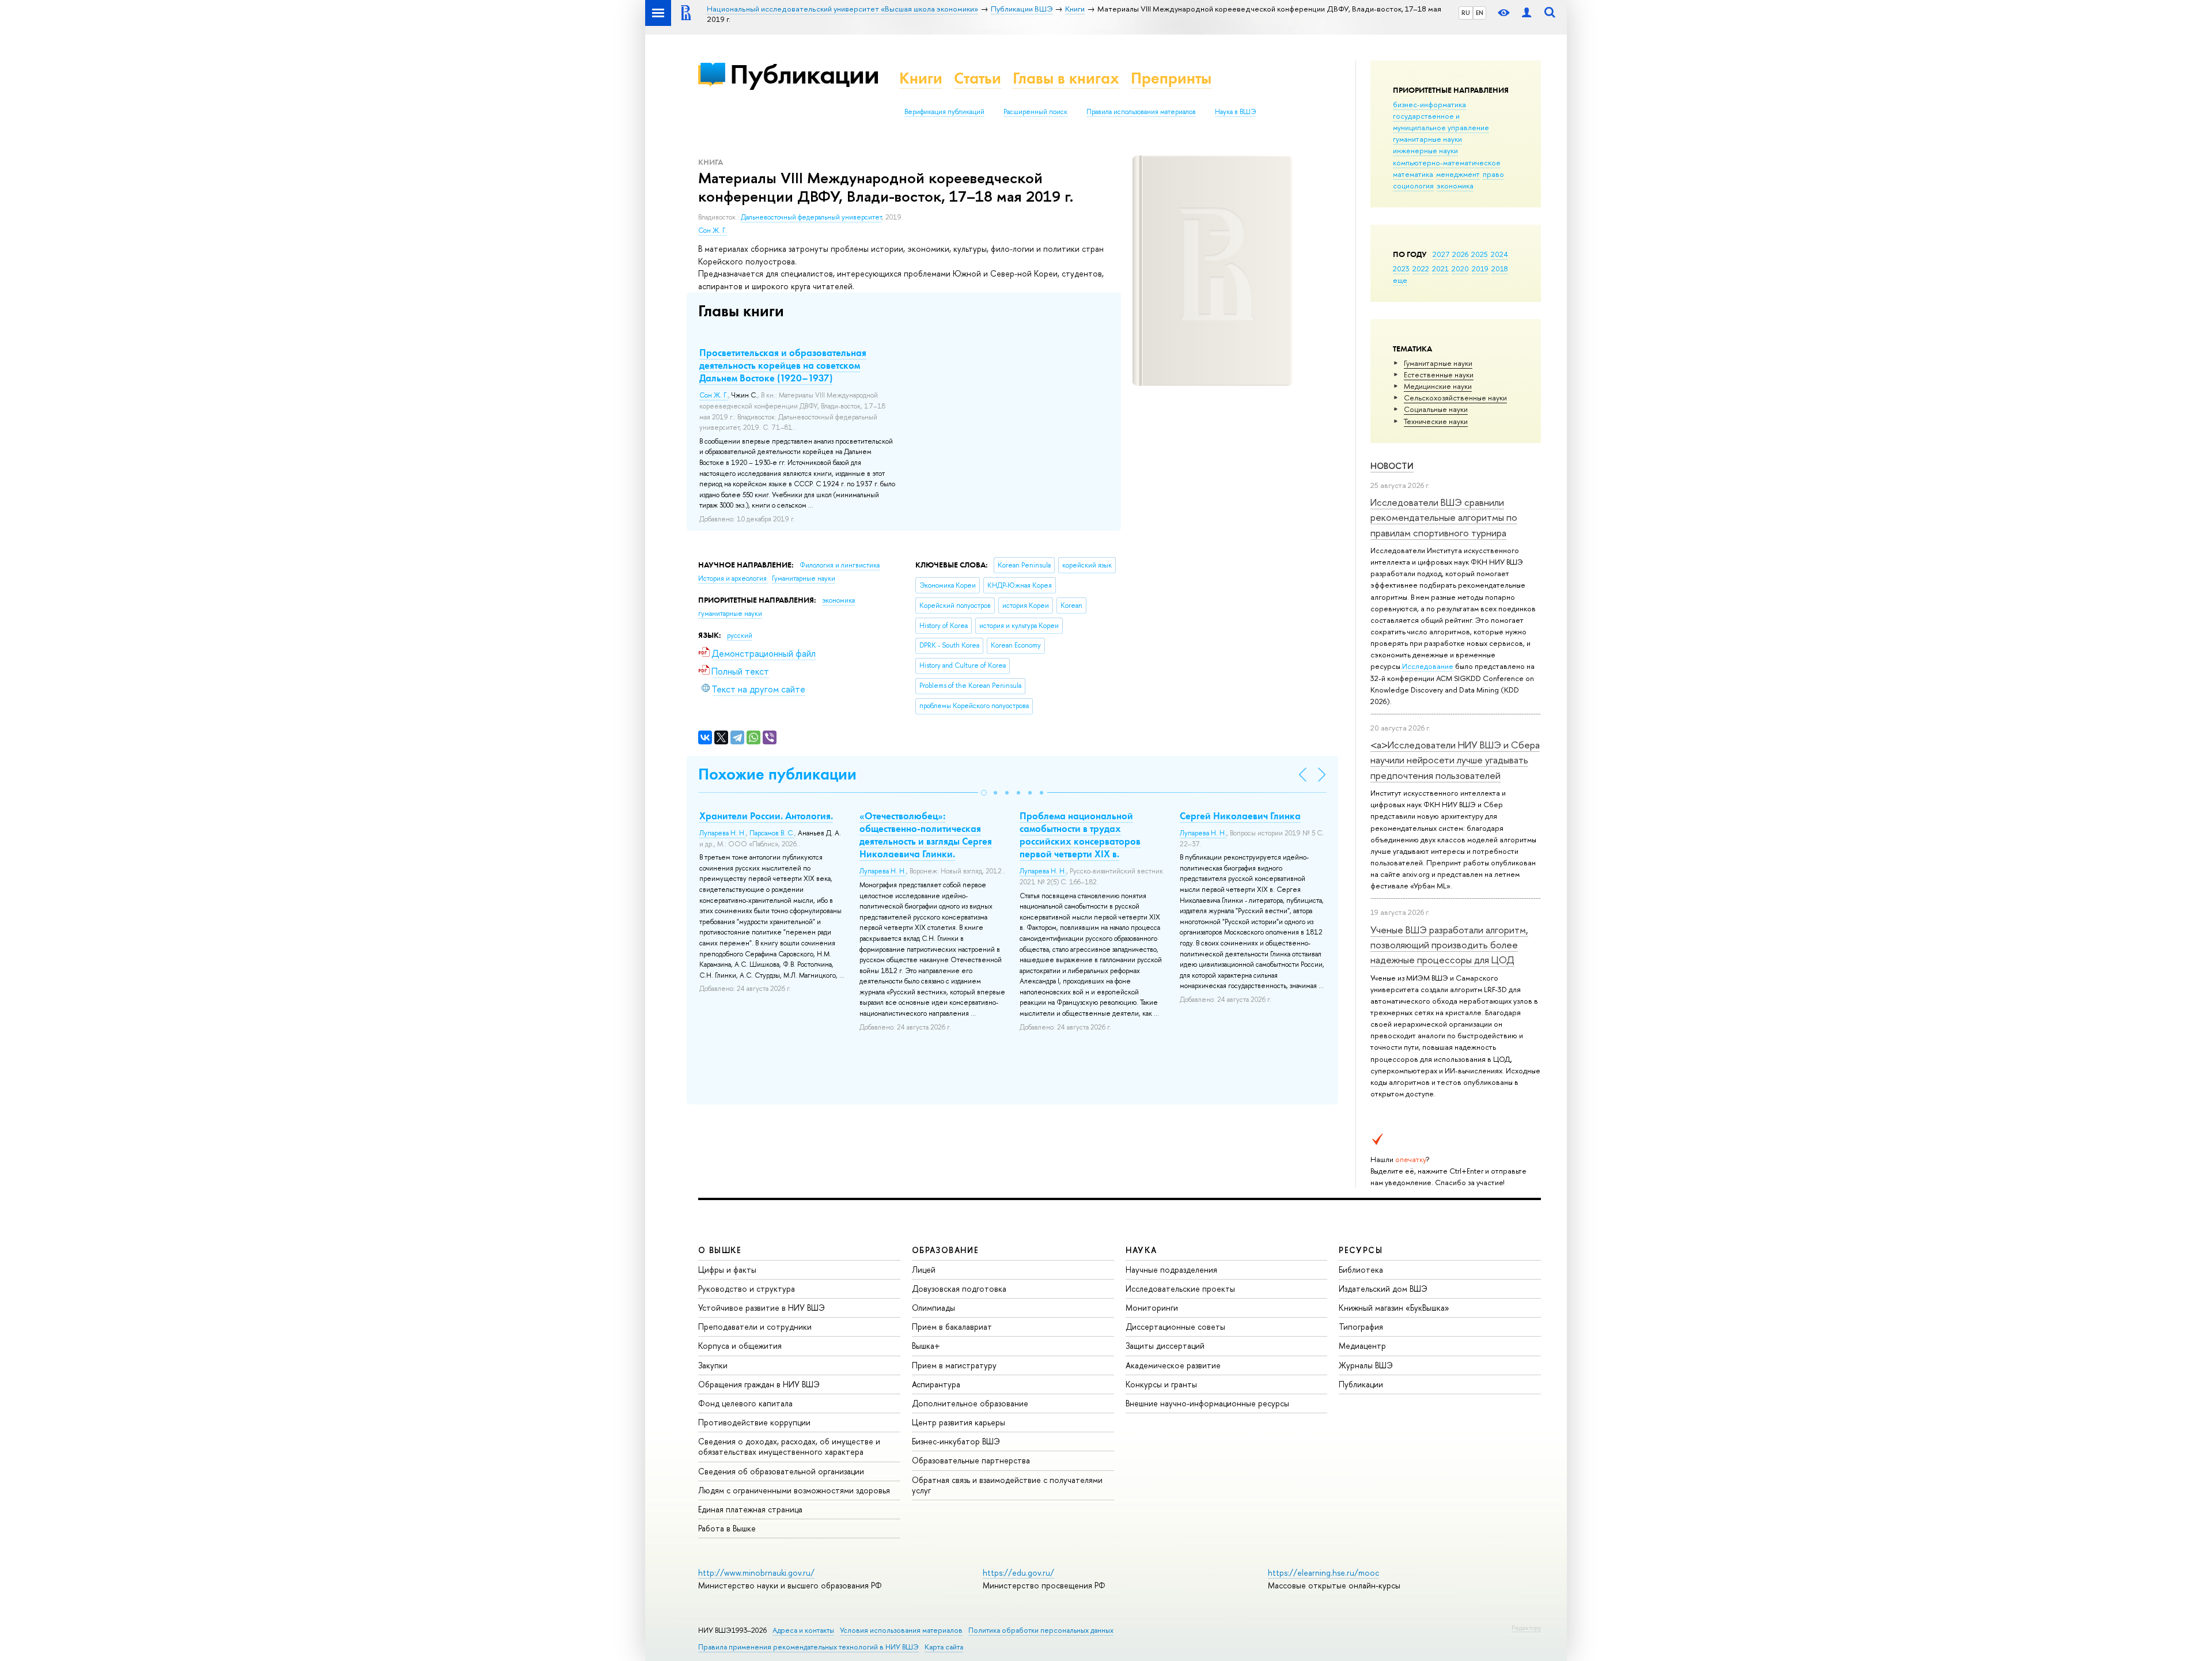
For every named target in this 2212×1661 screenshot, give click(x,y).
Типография (1361, 1327)
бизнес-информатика (1429, 104)
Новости (1392, 466)
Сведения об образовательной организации (781, 1471)
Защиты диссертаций (1165, 1346)
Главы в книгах (1066, 78)
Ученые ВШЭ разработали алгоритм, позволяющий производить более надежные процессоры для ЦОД (1449, 945)
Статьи (978, 78)
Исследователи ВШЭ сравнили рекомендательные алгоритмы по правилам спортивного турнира (1444, 517)
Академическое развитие (1173, 1365)
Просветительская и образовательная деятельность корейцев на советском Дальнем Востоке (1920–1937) (783, 365)
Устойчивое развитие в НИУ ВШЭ (762, 1308)
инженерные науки (1425, 150)
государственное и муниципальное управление (1441, 122)
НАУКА (1141, 1250)
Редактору (1526, 1628)
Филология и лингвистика (840, 565)
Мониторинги (1152, 1308)
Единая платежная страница (750, 1509)
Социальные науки (1436, 409)
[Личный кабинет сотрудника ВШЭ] (1527, 13)
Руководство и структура (747, 1289)
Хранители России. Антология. (766, 816)
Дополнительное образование (970, 1403)
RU (1466, 13)
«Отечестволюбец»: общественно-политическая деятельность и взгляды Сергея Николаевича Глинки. (926, 835)
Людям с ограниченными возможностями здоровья (794, 1490)
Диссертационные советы (1175, 1327)
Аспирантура (936, 1384)
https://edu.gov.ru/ (1018, 1573)
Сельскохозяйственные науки (1455, 398)
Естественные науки (1439, 374)
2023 (1401, 268)
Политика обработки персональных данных (1041, 1630)
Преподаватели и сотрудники (755, 1327)
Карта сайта (944, 1647)
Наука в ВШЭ (1235, 112)
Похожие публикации (777, 774)
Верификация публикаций (944, 112)
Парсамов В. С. (772, 833)
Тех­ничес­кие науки (1436, 421)
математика (1413, 174)
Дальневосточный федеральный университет (811, 217)
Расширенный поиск (1035, 112)
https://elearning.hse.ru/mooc (1323, 1573)
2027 (1441, 254)
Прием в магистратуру (954, 1365)
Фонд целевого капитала (745, 1403)
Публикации (804, 74)
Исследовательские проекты (1180, 1289)
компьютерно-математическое (1447, 162)
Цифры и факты (727, 1270)
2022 (1421, 268)
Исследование (1428, 666)
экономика (1455, 186)
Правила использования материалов (1141, 112)
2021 (1440, 268)
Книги (921, 78)
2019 (1480, 268)
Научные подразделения (1171, 1270)
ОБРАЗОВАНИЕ (945, 1250)
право (1493, 174)
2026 (1460, 254)
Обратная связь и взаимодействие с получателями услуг (1007, 1485)
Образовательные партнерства (971, 1460)
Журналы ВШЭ (1366, 1365)
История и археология (733, 578)
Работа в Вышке (727, 1528)
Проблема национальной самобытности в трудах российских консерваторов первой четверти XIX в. (1080, 835)
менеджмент (1458, 174)
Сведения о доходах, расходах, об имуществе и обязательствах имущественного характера (789, 1446)
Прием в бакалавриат (952, 1327)
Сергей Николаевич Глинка (1240, 816)
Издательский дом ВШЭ (1383, 1289)
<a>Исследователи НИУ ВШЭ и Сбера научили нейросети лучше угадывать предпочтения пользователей (1455, 760)
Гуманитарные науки (1438, 363)
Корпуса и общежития (740, 1346)
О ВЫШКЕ (720, 1250)
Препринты (1171, 78)
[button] (984, 793)
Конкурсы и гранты (1161, 1384)
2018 (1500, 268)
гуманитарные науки (1427, 139)
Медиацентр (1362, 1346)
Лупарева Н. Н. (723, 833)
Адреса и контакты (803, 1630)
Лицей (924, 1270)
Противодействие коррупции (754, 1422)
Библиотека (1361, 1270)
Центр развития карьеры (959, 1422)
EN (1480, 13)
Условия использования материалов (901, 1630)
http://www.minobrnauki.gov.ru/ (756, 1573)
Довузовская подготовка (959, 1289)
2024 (1499, 254)
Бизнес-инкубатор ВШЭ (956, 1441)
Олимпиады (933, 1308)
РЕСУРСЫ (1361, 1250)
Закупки (713, 1365)
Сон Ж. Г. (713, 230)
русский (740, 635)
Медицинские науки (1438, 386)
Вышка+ (926, 1346)
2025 (1480, 254)
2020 (1460, 268)
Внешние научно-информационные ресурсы (1207, 1403)
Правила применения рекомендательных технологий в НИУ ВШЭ (808, 1647)
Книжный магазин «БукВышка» (1394, 1308)
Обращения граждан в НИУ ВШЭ (759, 1384)
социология (1413, 186)
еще (1400, 280)
